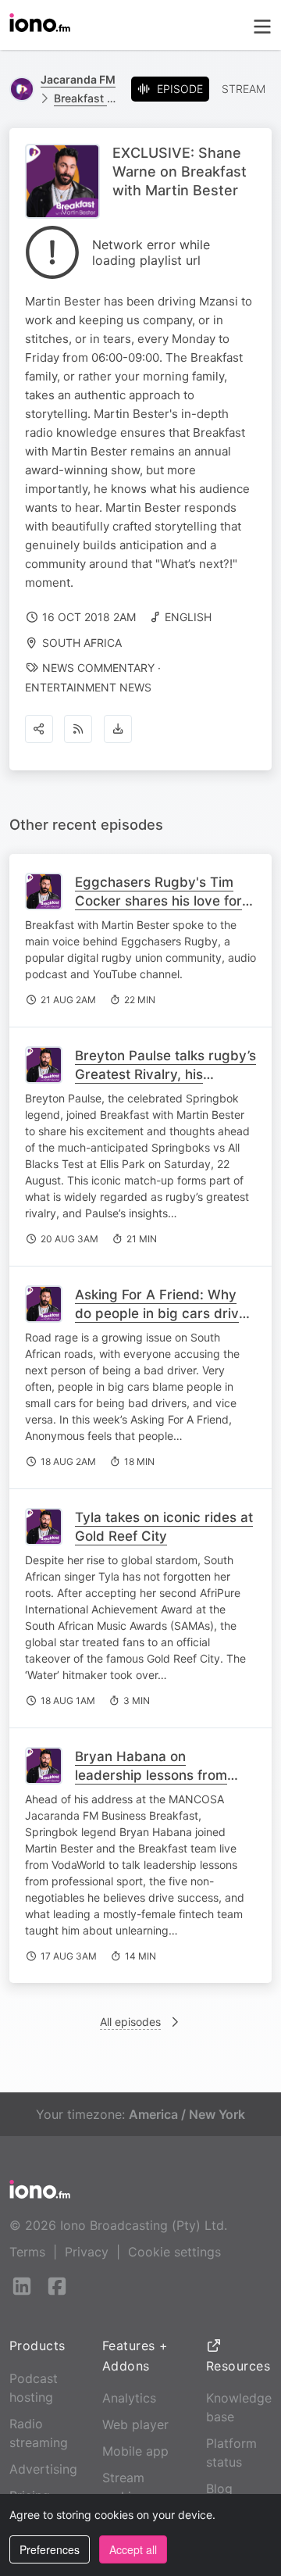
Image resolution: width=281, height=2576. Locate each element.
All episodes (130, 2022)
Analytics (129, 2398)
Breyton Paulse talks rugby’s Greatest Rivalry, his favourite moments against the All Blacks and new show (165, 1084)
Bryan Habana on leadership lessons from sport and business (151, 1775)
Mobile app (135, 2451)
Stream (244, 89)
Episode (180, 89)
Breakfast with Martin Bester (86, 98)
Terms (27, 2252)
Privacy (87, 2252)
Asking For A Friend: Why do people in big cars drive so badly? (161, 1313)
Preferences (50, 2549)
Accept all (133, 2549)
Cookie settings (174, 2252)
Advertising (43, 2469)
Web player (135, 2424)
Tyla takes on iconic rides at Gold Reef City (164, 1527)
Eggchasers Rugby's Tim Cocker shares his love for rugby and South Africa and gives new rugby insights (164, 910)
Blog (219, 2488)
